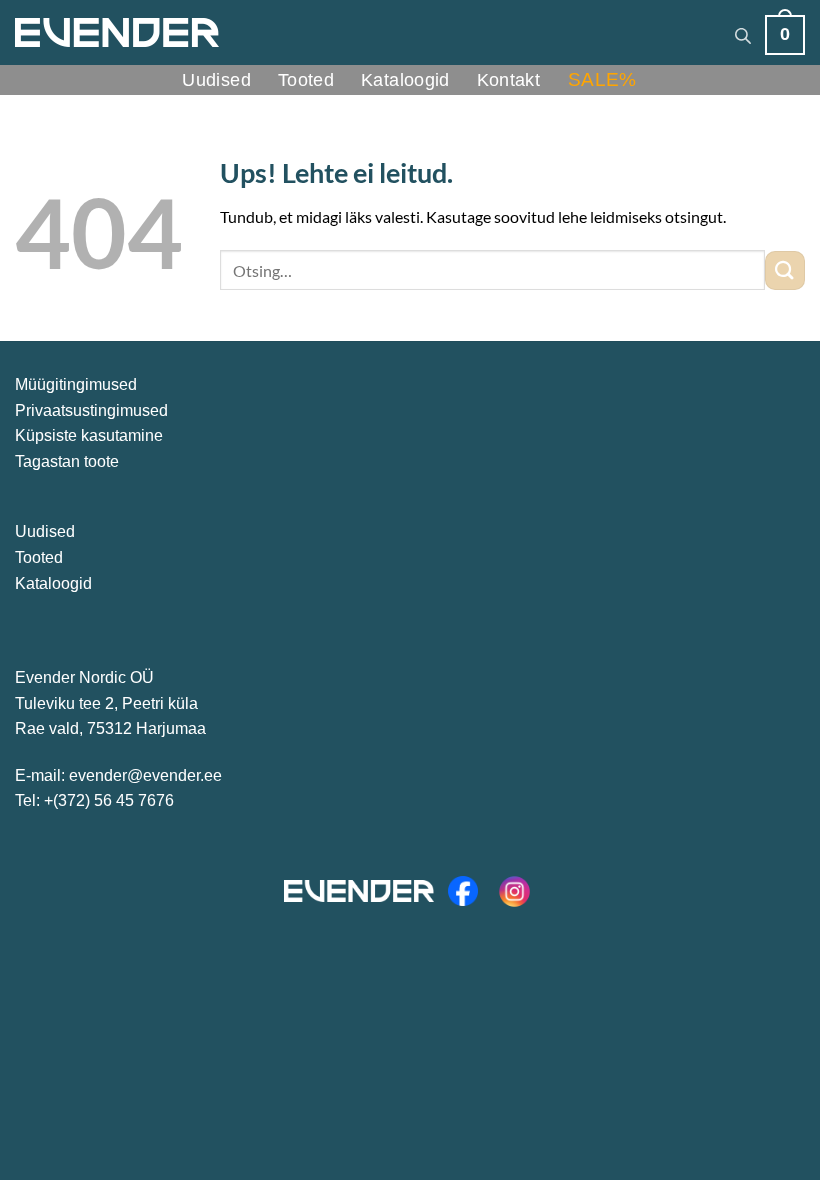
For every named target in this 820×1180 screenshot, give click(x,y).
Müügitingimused (76, 384)
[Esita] (785, 270)
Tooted (306, 80)
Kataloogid (405, 80)
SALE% (602, 79)
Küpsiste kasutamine (89, 435)
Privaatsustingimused (91, 410)
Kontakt (509, 80)
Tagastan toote (67, 461)
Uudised (216, 80)
